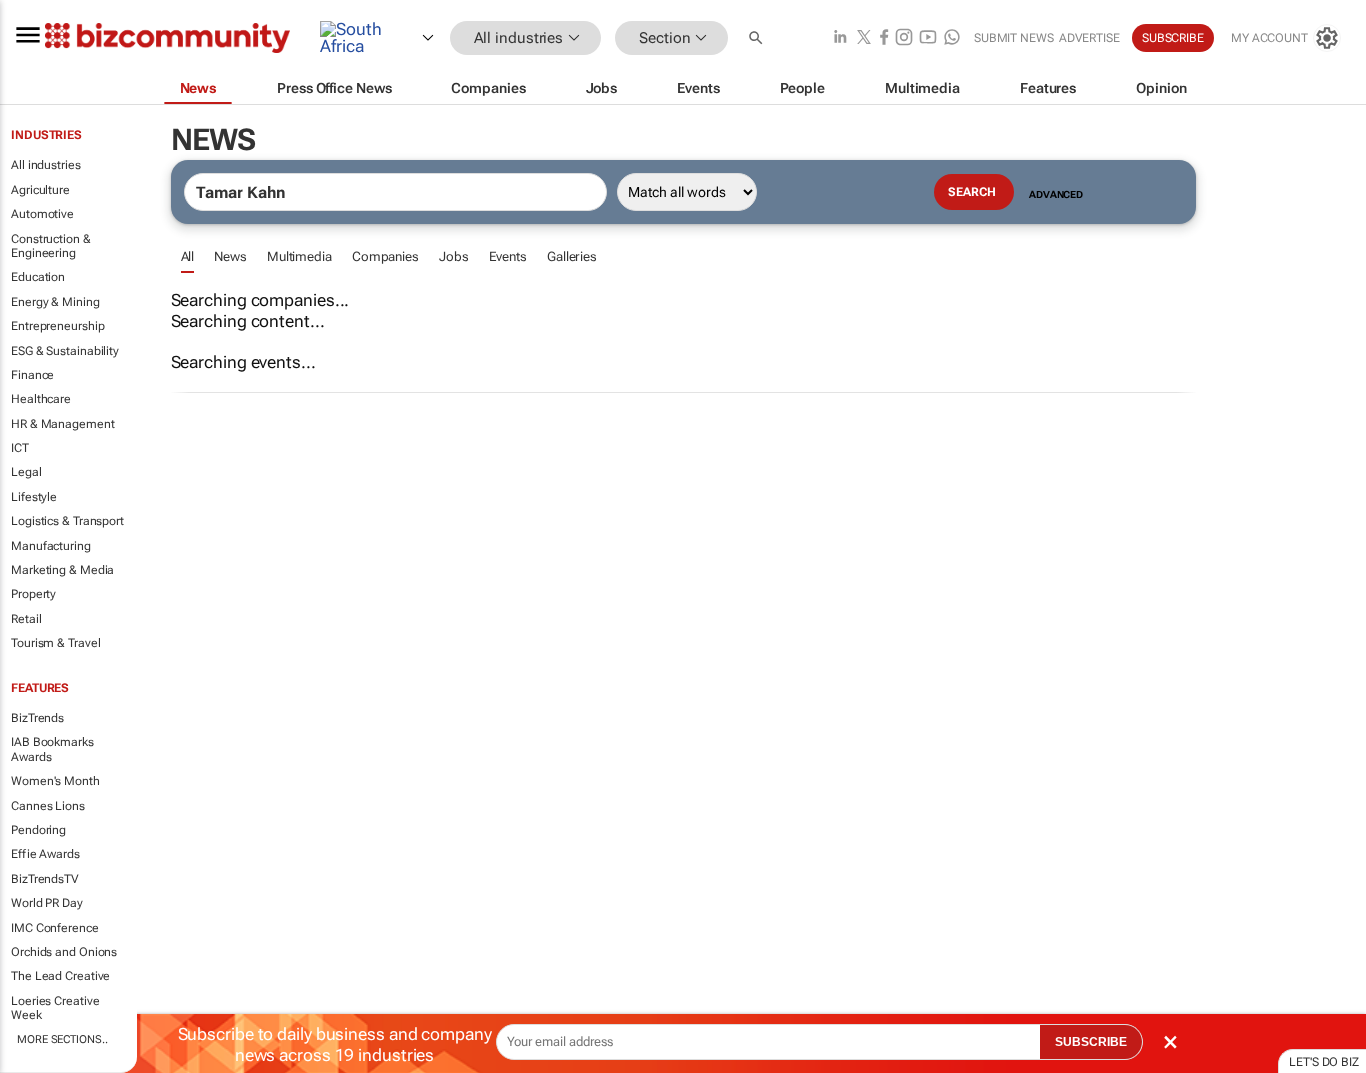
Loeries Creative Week (55, 1008)
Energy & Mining (55, 302)
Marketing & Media (62, 570)
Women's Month (55, 781)
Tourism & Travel (55, 643)
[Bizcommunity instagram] (904, 38)
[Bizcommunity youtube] (928, 38)
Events (508, 256)
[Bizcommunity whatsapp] (952, 38)
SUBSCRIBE (1091, 1042)
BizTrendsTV (45, 879)
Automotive (42, 214)
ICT (20, 448)
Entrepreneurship (57, 326)
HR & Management (63, 424)
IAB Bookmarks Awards (52, 749)
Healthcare (41, 399)
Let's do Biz (1324, 1062)
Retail (26, 619)
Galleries (572, 256)
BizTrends (37, 718)
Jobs (454, 256)
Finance (32, 375)
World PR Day (47, 903)
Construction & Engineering (51, 246)
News (230, 256)
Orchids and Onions (64, 952)
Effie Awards (45, 854)
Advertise (1089, 38)
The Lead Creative (60, 976)
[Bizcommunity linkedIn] (840, 38)
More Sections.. (62, 1039)
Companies (385, 256)
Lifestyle (34, 497)
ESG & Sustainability (65, 351)
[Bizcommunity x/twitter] (864, 38)
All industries (46, 165)
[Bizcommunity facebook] (884, 38)
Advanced (1056, 194)
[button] (758, 38)
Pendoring (38, 830)
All (188, 256)
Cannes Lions (48, 806)
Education (38, 277)
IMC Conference (55, 928)
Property (33, 594)
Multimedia (299, 256)
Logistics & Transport (67, 521)
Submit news (1014, 38)
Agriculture (40, 190)
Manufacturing (51, 546)
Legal (26, 472)
